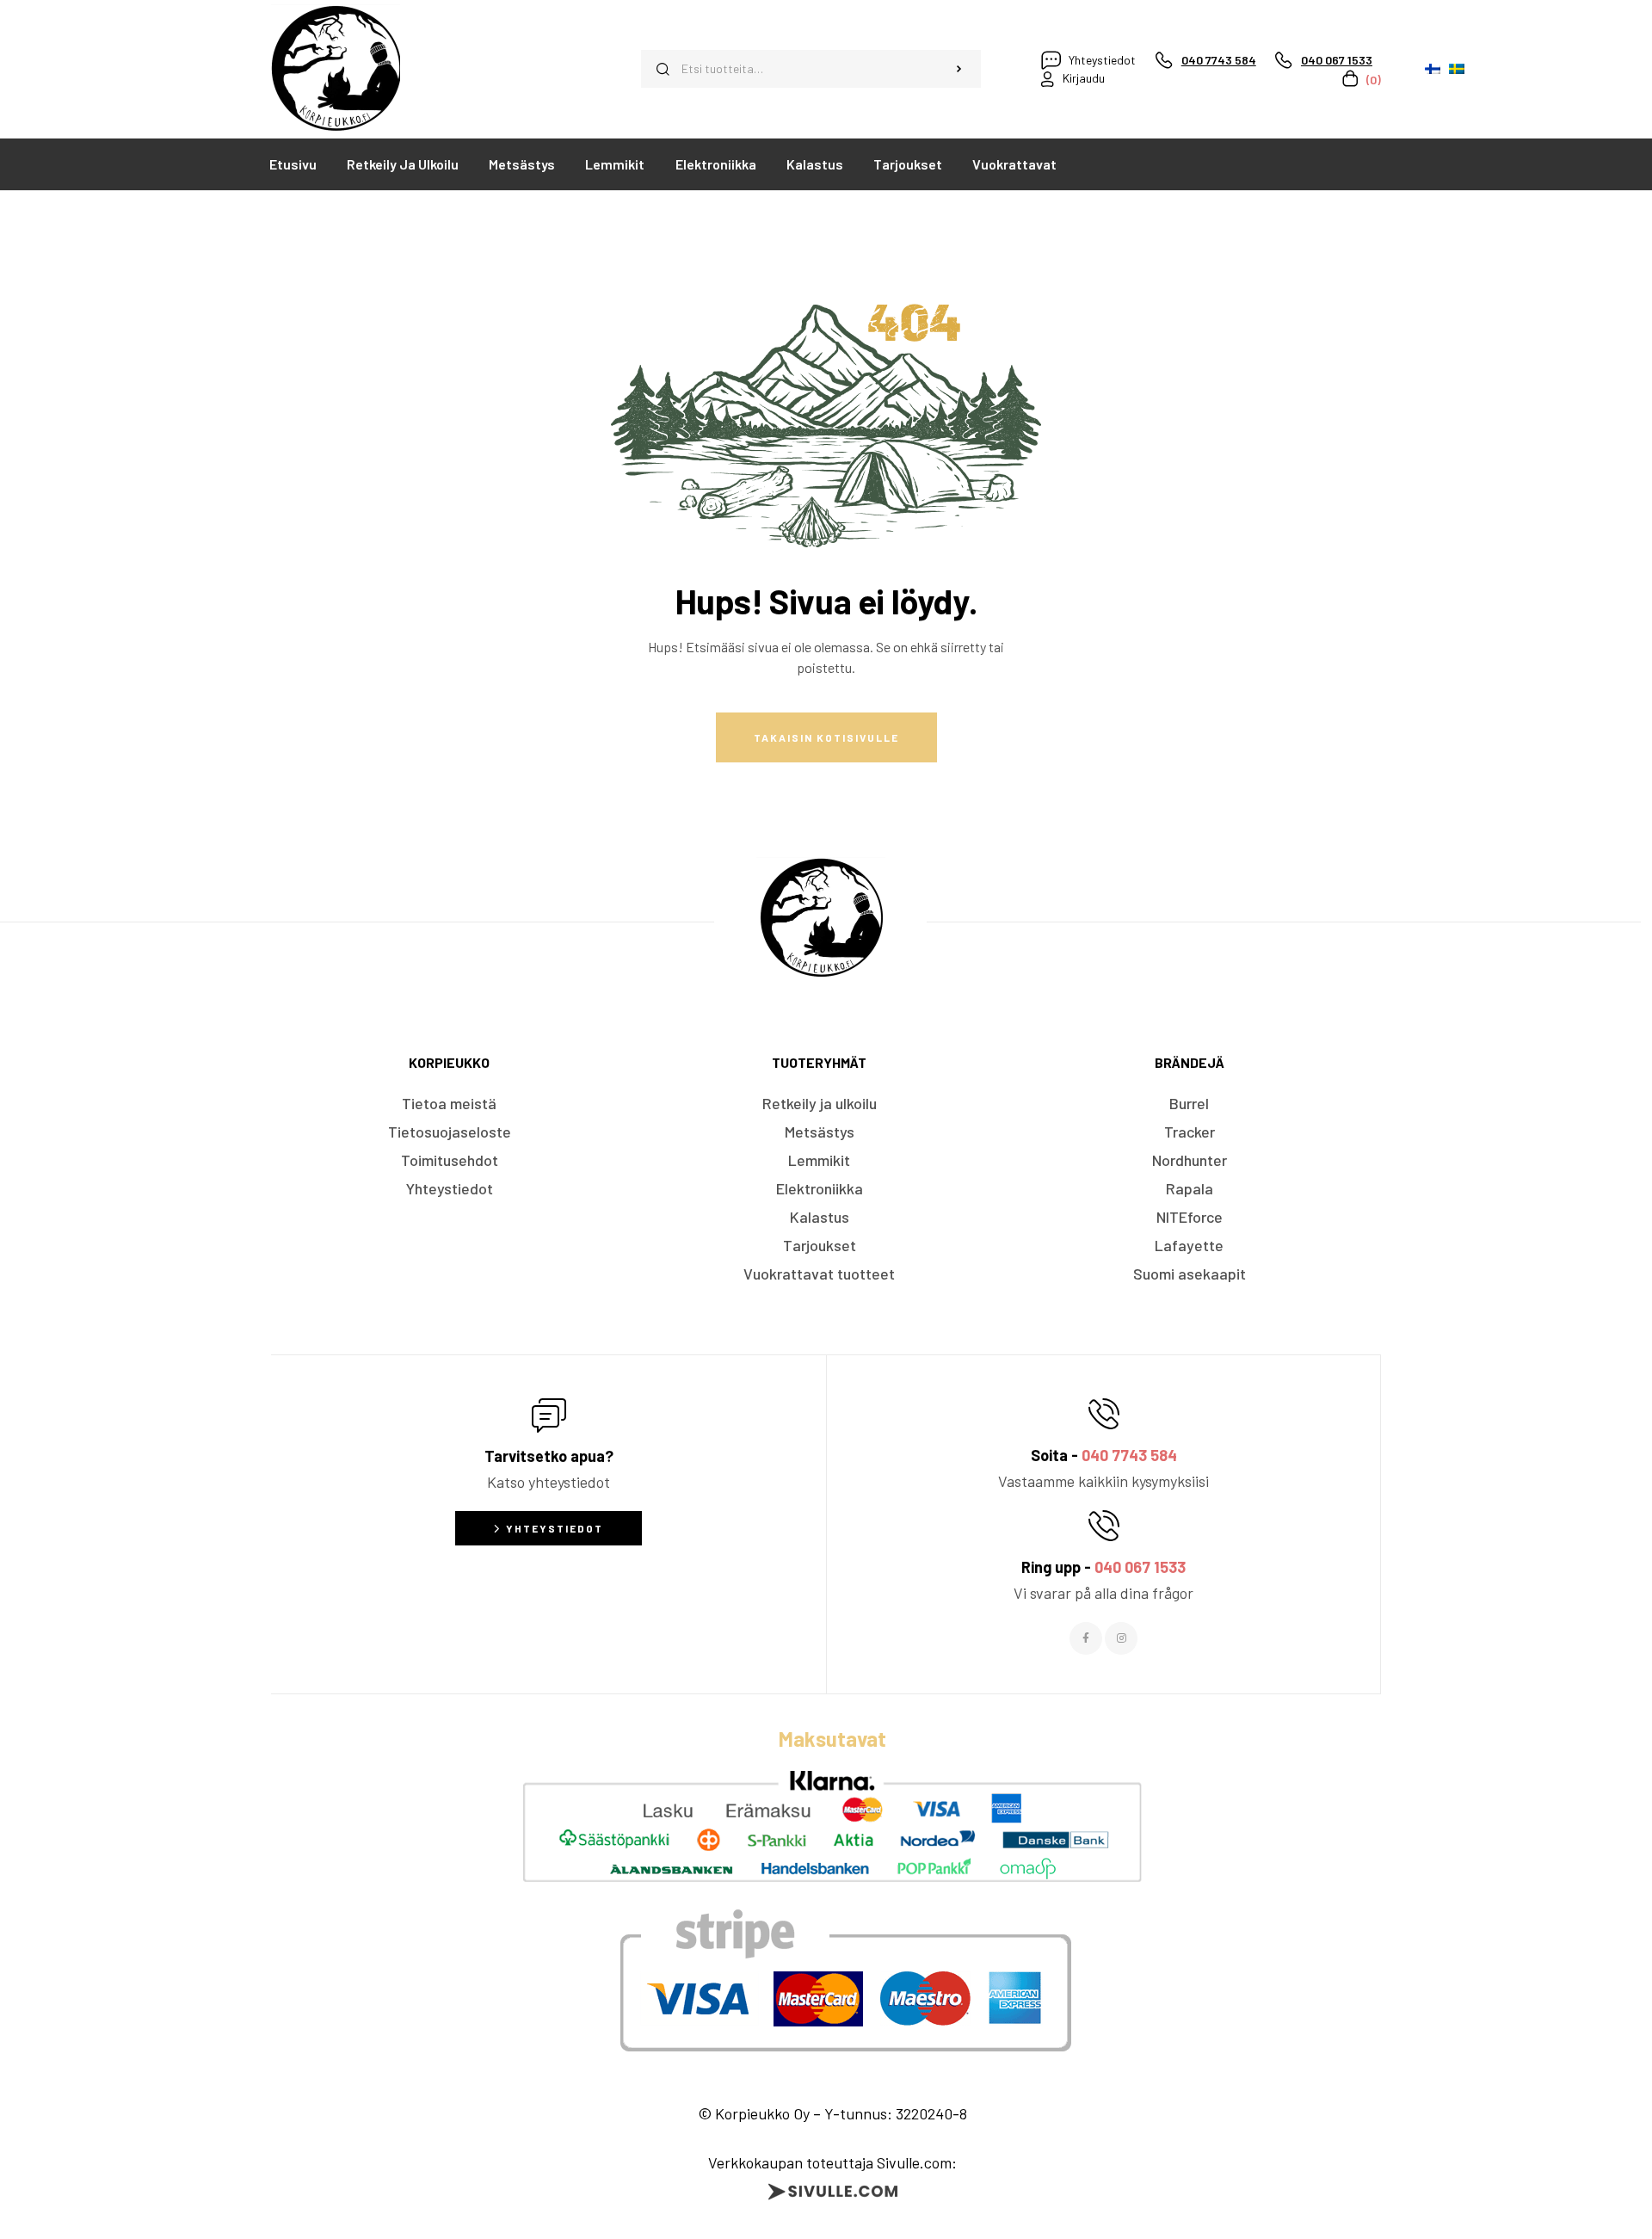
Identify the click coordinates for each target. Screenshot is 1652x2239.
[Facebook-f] (1086, 1638)
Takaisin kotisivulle (826, 737)
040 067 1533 (1140, 1567)
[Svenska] (1457, 69)
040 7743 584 (1129, 1455)
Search (959, 69)
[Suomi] (1433, 69)
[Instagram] (1121, 1638)
